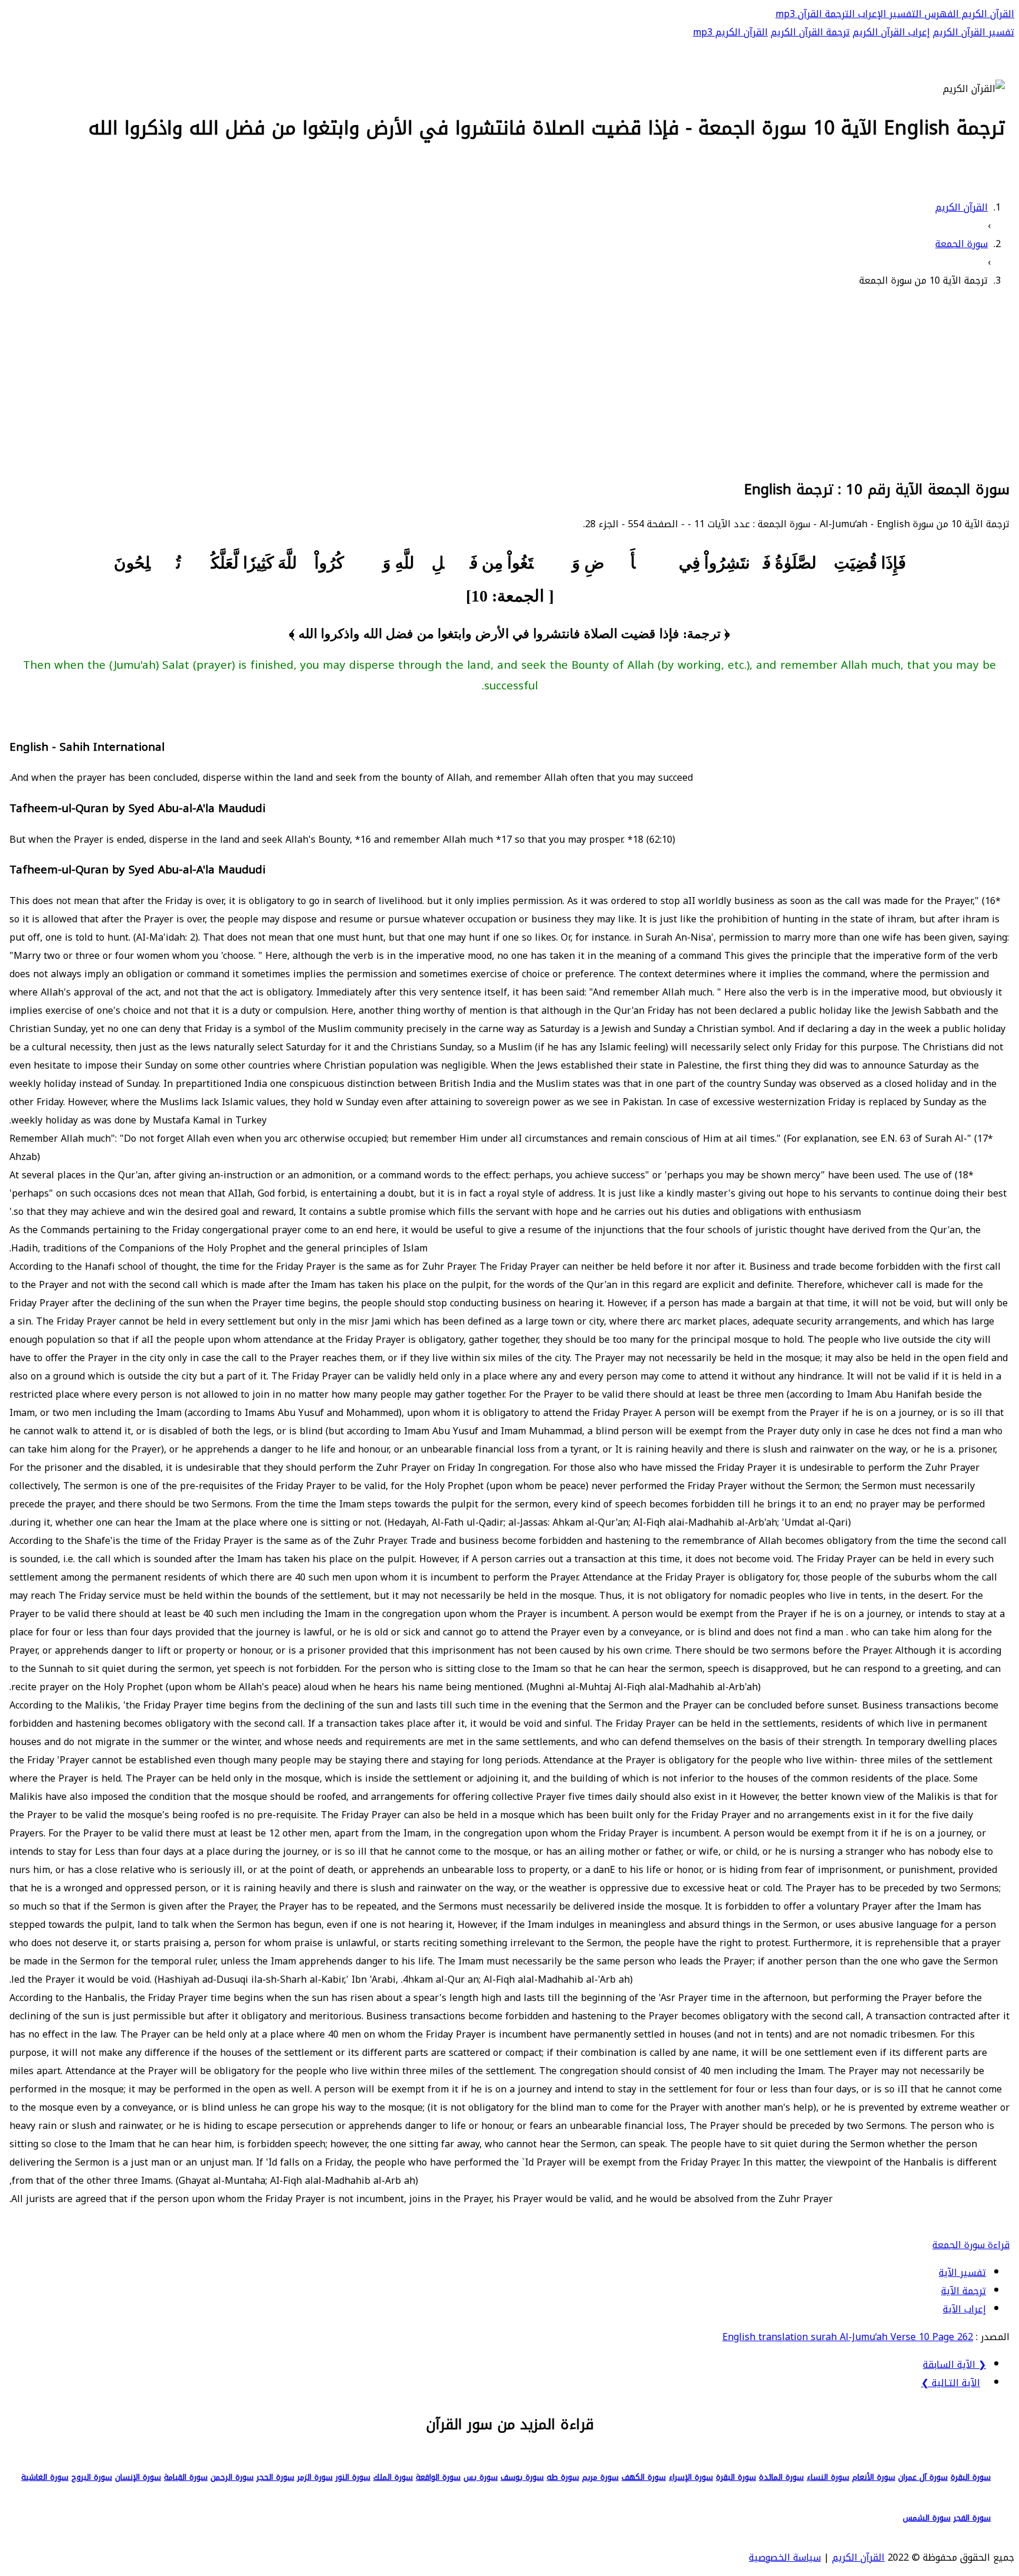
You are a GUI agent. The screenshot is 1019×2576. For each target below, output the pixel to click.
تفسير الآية (962, 2273)
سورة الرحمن (232, 2477)
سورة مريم (600, 2477)
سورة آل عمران (923, 2477)
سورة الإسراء (691, 2477)
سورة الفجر (972, 2518)
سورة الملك (393, 2477)
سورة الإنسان (138, 2477)
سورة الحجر (275, 2477)
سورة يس (481, 2477)
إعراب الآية (964, 2309)
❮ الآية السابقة (954, 2365)
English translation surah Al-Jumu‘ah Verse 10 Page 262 (848, 2337)
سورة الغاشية (45, 2477)
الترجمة (839, 14)
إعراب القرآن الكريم (891, 32)
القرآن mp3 (799, 14)
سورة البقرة (971, 2477)
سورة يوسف (522, 2477)
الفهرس (940, 14)
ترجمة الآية (964, 2291)
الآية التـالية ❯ (951, 2383)
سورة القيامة (186, 2477)
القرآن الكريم (987, 14)
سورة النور (353, 2477)
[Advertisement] (509, 382)
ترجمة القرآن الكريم (810, 32)
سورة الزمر (315, 2477)
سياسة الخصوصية (785, 2557)
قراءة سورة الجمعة (971, 2245)
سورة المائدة (781, 2477)
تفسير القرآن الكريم (974, 32)
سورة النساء (828, 2477)
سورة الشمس (927, 2518)
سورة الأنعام (874, 2477)
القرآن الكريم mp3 (730, 32)
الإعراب (871, 14)
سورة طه (563, 2477)
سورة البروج (92, 2477)
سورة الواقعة (438, 2477)
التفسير (904, 14)
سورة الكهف (644, 2477)
